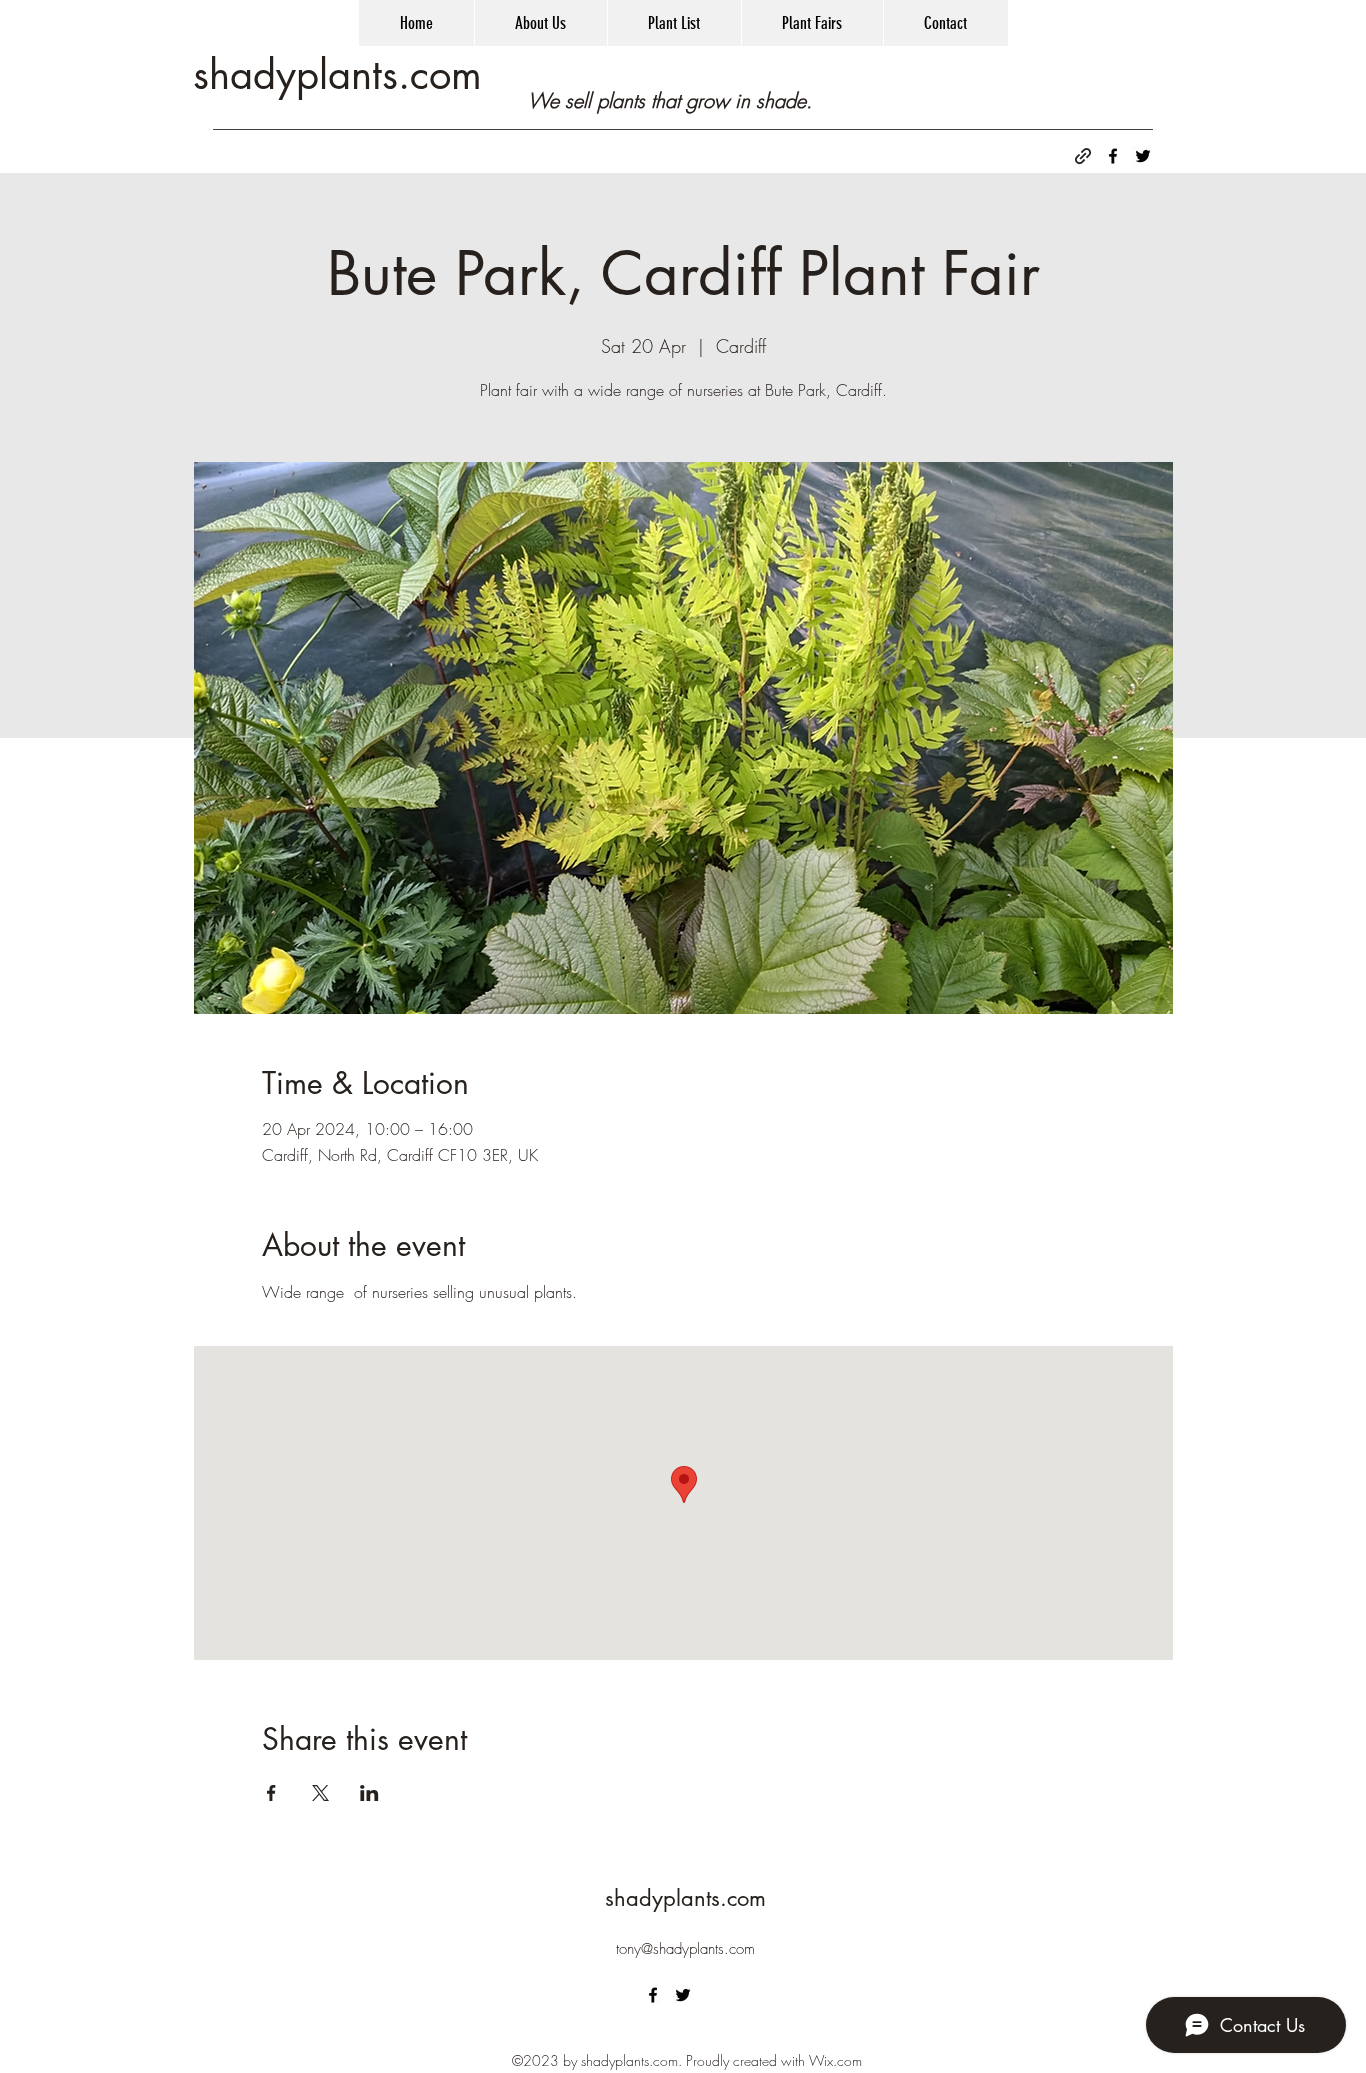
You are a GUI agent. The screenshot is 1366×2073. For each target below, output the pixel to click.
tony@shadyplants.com (685, 1949)
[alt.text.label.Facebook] (1113, 156)
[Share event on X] (320, 1793)
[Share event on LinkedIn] (369, 1793)
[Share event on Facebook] (271, 1793)
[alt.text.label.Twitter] (1143, 156)
